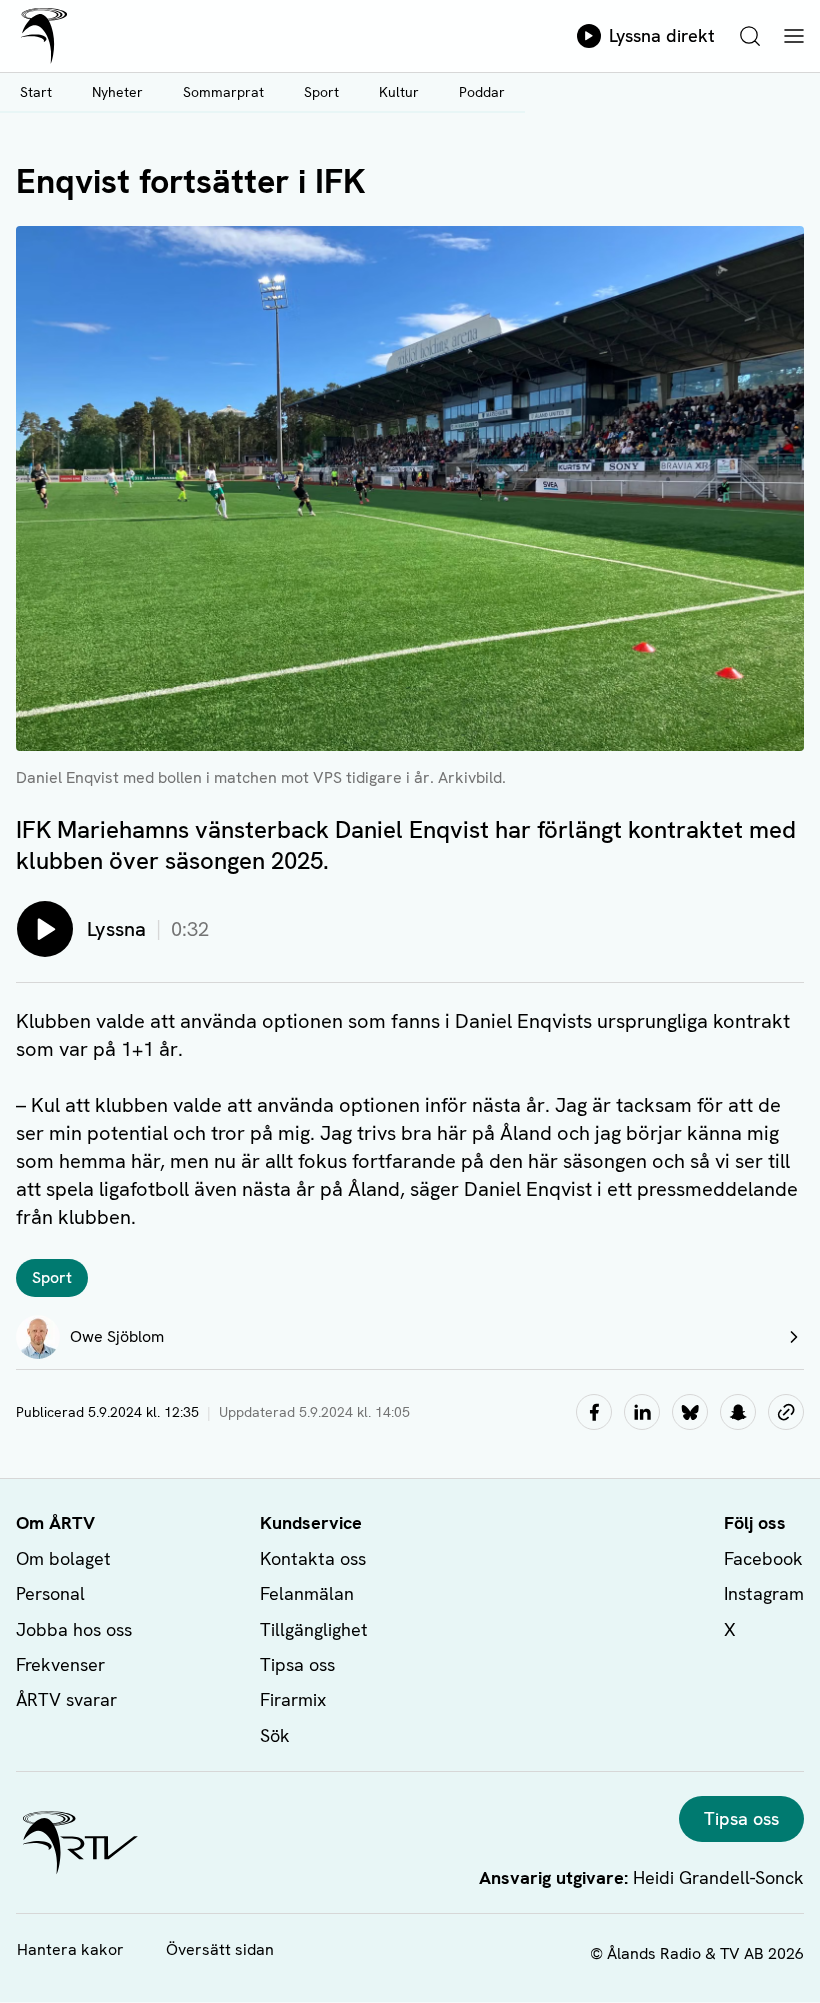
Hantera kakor (70, 1949)
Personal (50, 1593)
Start (36, 92)
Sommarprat (223, 92)
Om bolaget (63, 1558)
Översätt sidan (220, 1949)
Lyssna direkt (662, 35)
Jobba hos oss (74, 1629)
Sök (275, 1735)
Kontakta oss (313, 1558)
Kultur (399, 92)
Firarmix (293, 1699)
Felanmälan (307, 1593)
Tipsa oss (297, 1664)
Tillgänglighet (314, 1629)
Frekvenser (60, 1664)
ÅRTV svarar (66, 1699)
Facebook (763, 1558)
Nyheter (117, 92)
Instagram (764, 1593)
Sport (321, 92)
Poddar (482, 92)
